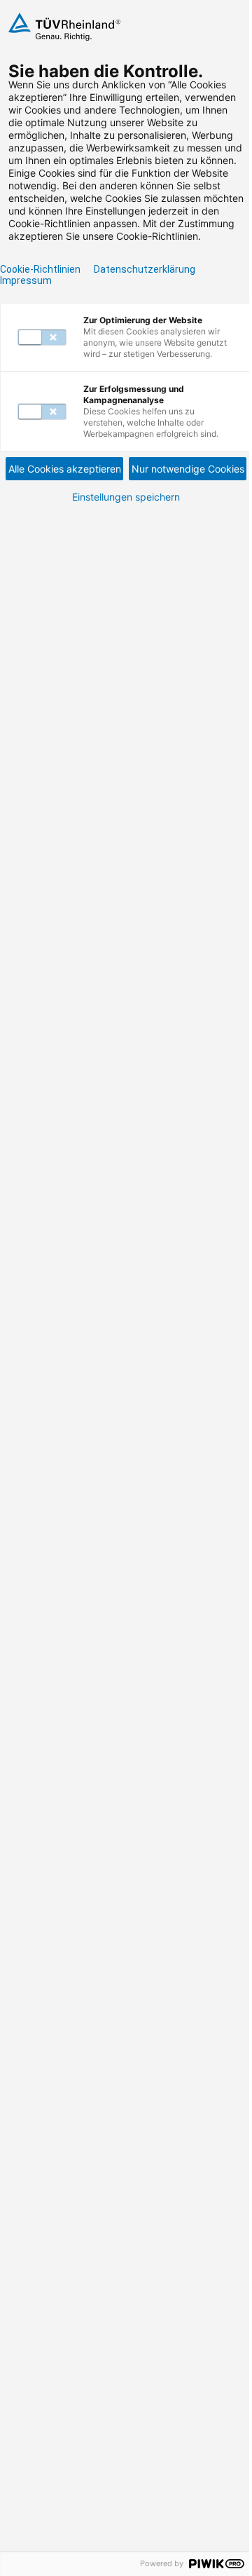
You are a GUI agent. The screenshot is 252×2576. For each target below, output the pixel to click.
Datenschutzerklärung (145, 269)
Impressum (26, 280)
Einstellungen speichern (126, 497)
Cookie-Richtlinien (40, 269)
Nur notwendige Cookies (188, 469)
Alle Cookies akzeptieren (65, 469)
